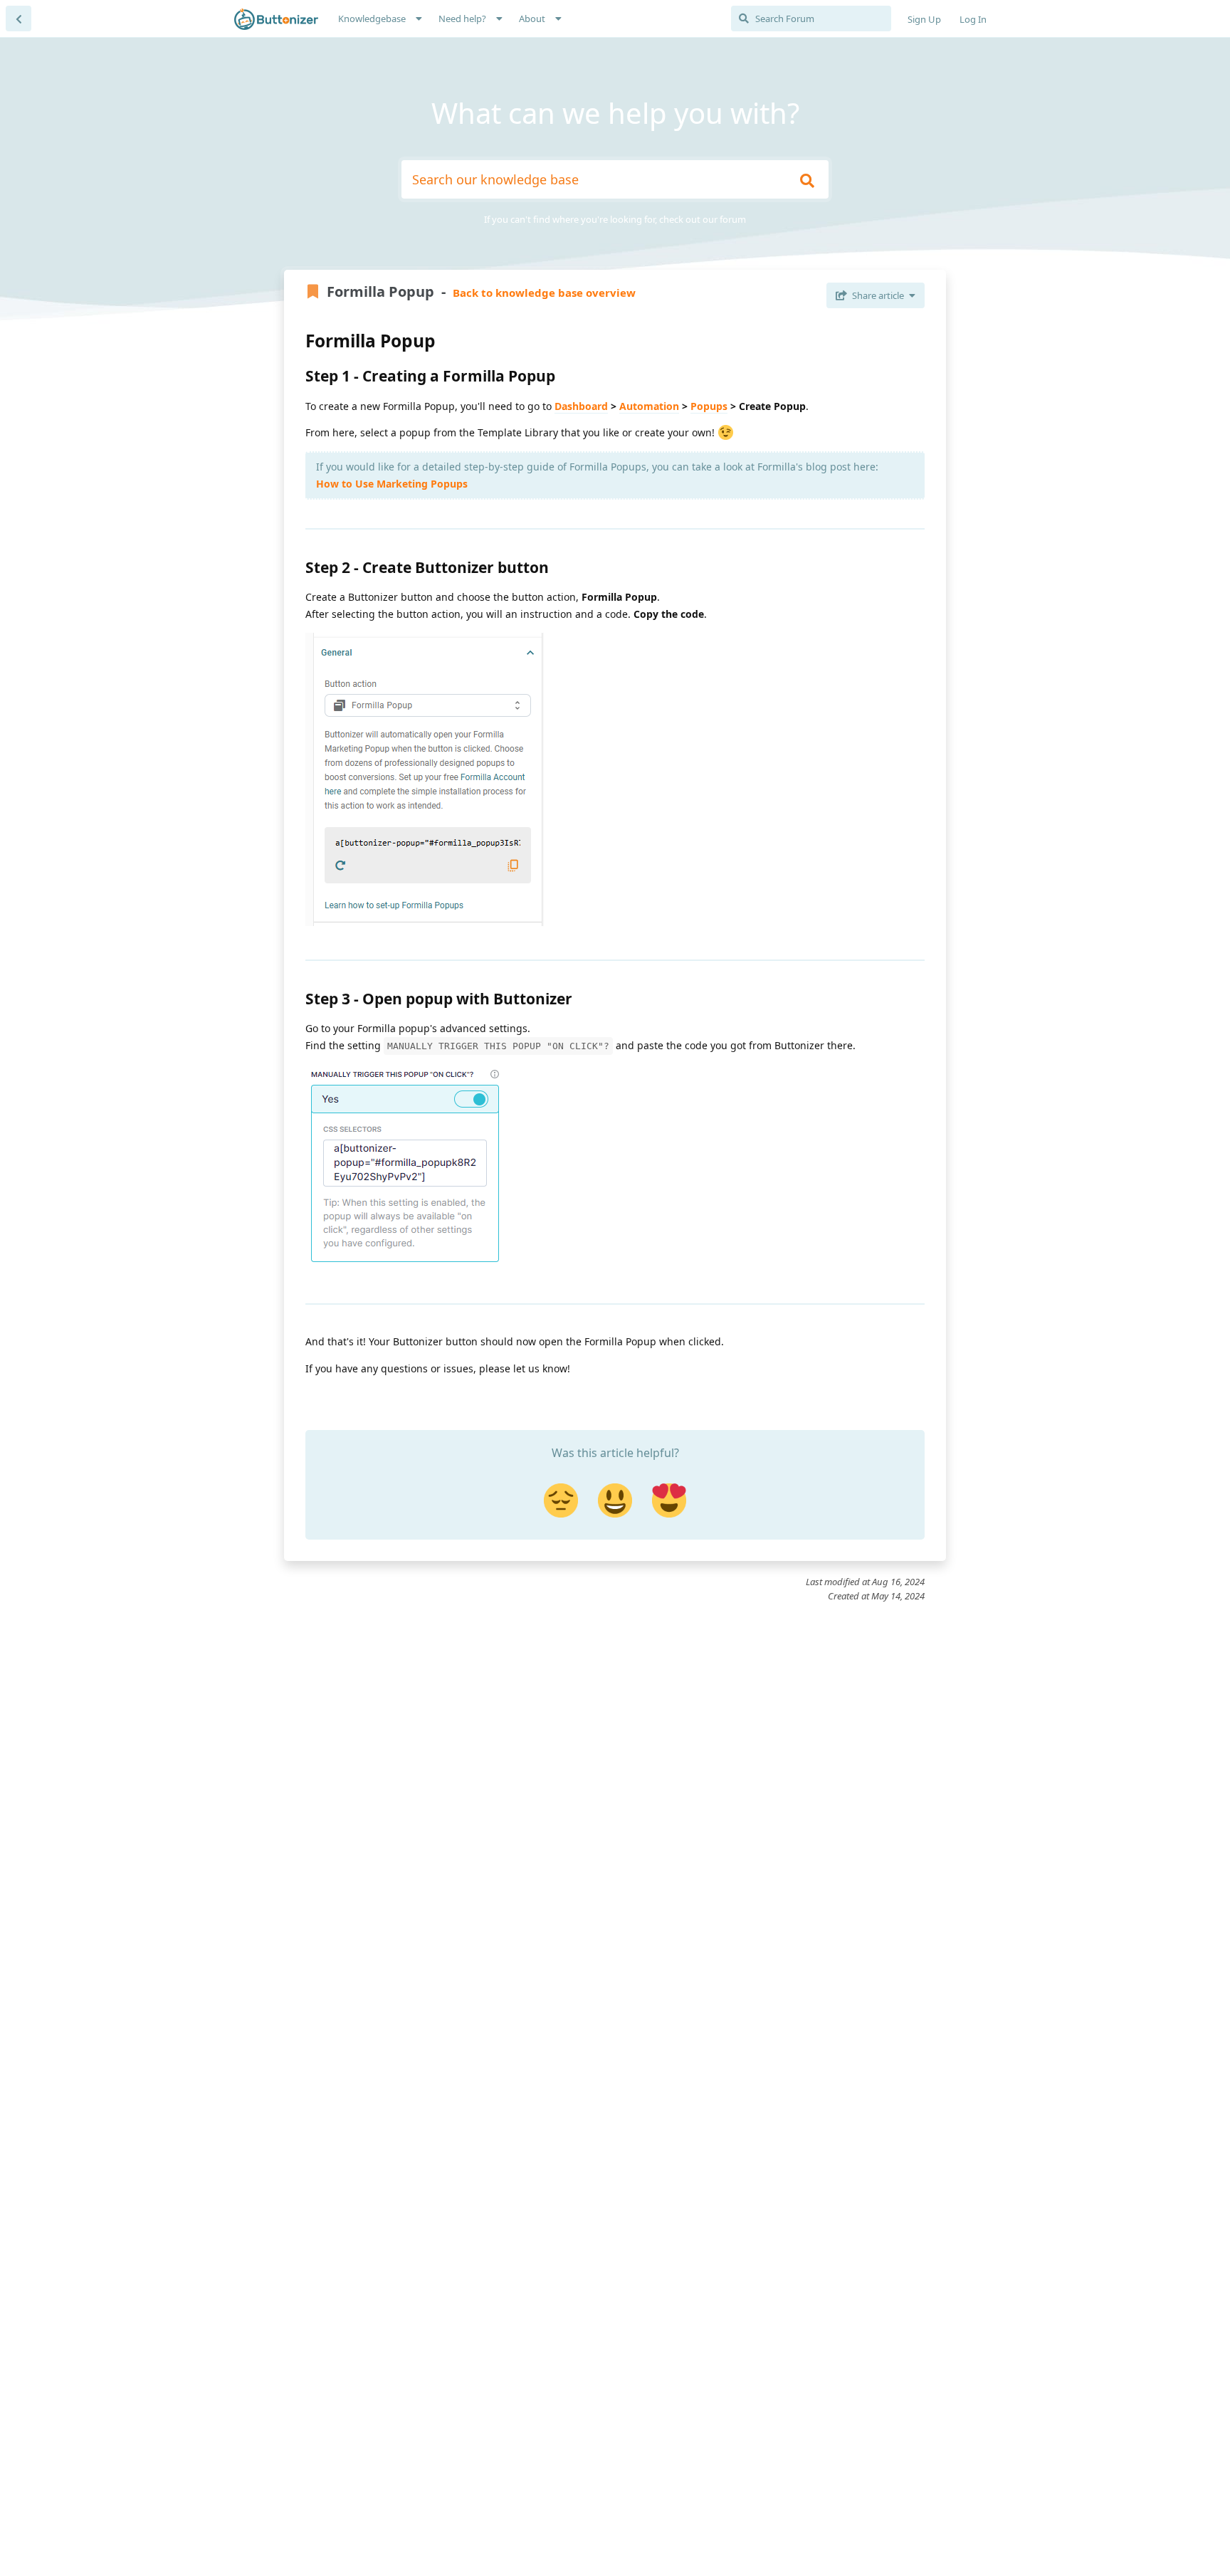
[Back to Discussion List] (19, 19)
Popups (709, 406)
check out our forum (703, 219)
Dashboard (581, 406)
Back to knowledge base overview (544, 293)
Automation (649, 406)
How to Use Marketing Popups (392, 484)
